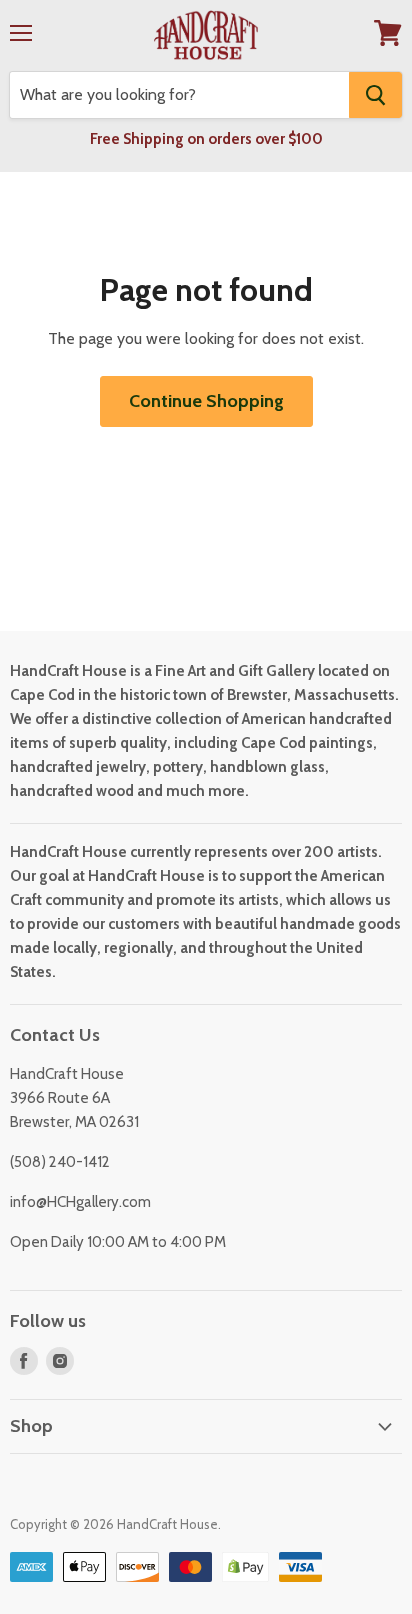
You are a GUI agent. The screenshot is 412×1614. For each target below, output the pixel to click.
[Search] (375, 95)
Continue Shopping (206, 401)
